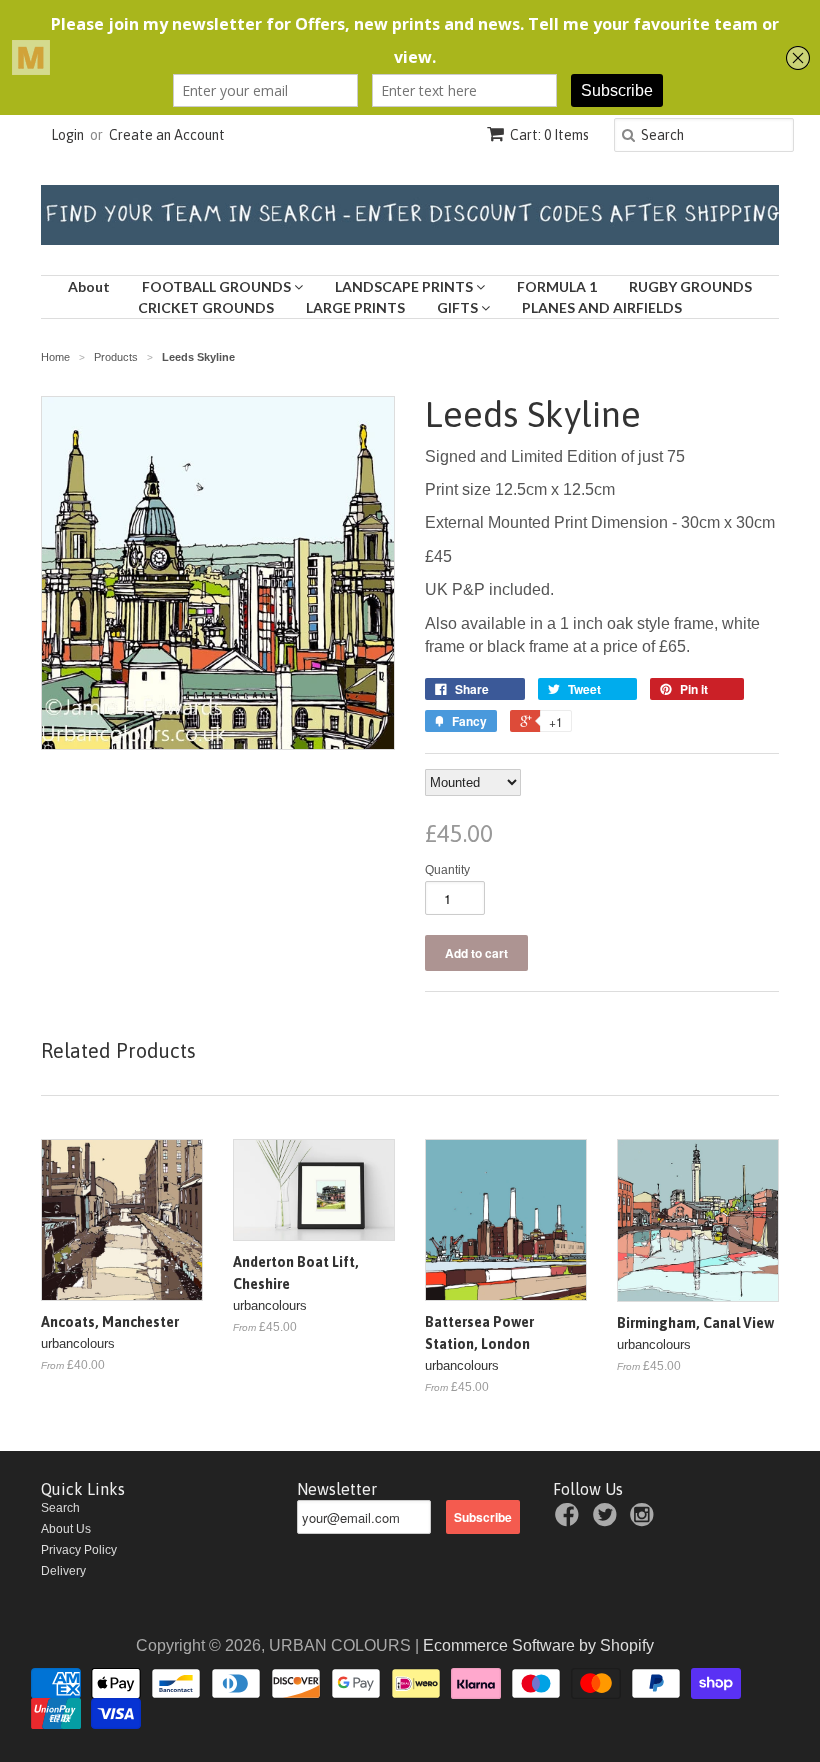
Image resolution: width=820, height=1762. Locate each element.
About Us (66, 1529)
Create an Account (167, 135)
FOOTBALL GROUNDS (218, 286)
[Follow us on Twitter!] (608, 1521)
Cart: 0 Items (549, 135)
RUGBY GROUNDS (690, 286)
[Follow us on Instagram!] (645, 1521)
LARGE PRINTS (355, 307)
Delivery (63, 1571)
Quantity (447, 870)
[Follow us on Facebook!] (570, 1521)
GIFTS (459, 307)
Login (67, 135)
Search (60, 1508)
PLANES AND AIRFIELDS (602, 307)
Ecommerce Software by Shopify (538, 1645)
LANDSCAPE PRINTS (405, 286)
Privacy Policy (79, 1550)
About (89, 286)
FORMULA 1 (557, 286)
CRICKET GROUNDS (206, 307)
